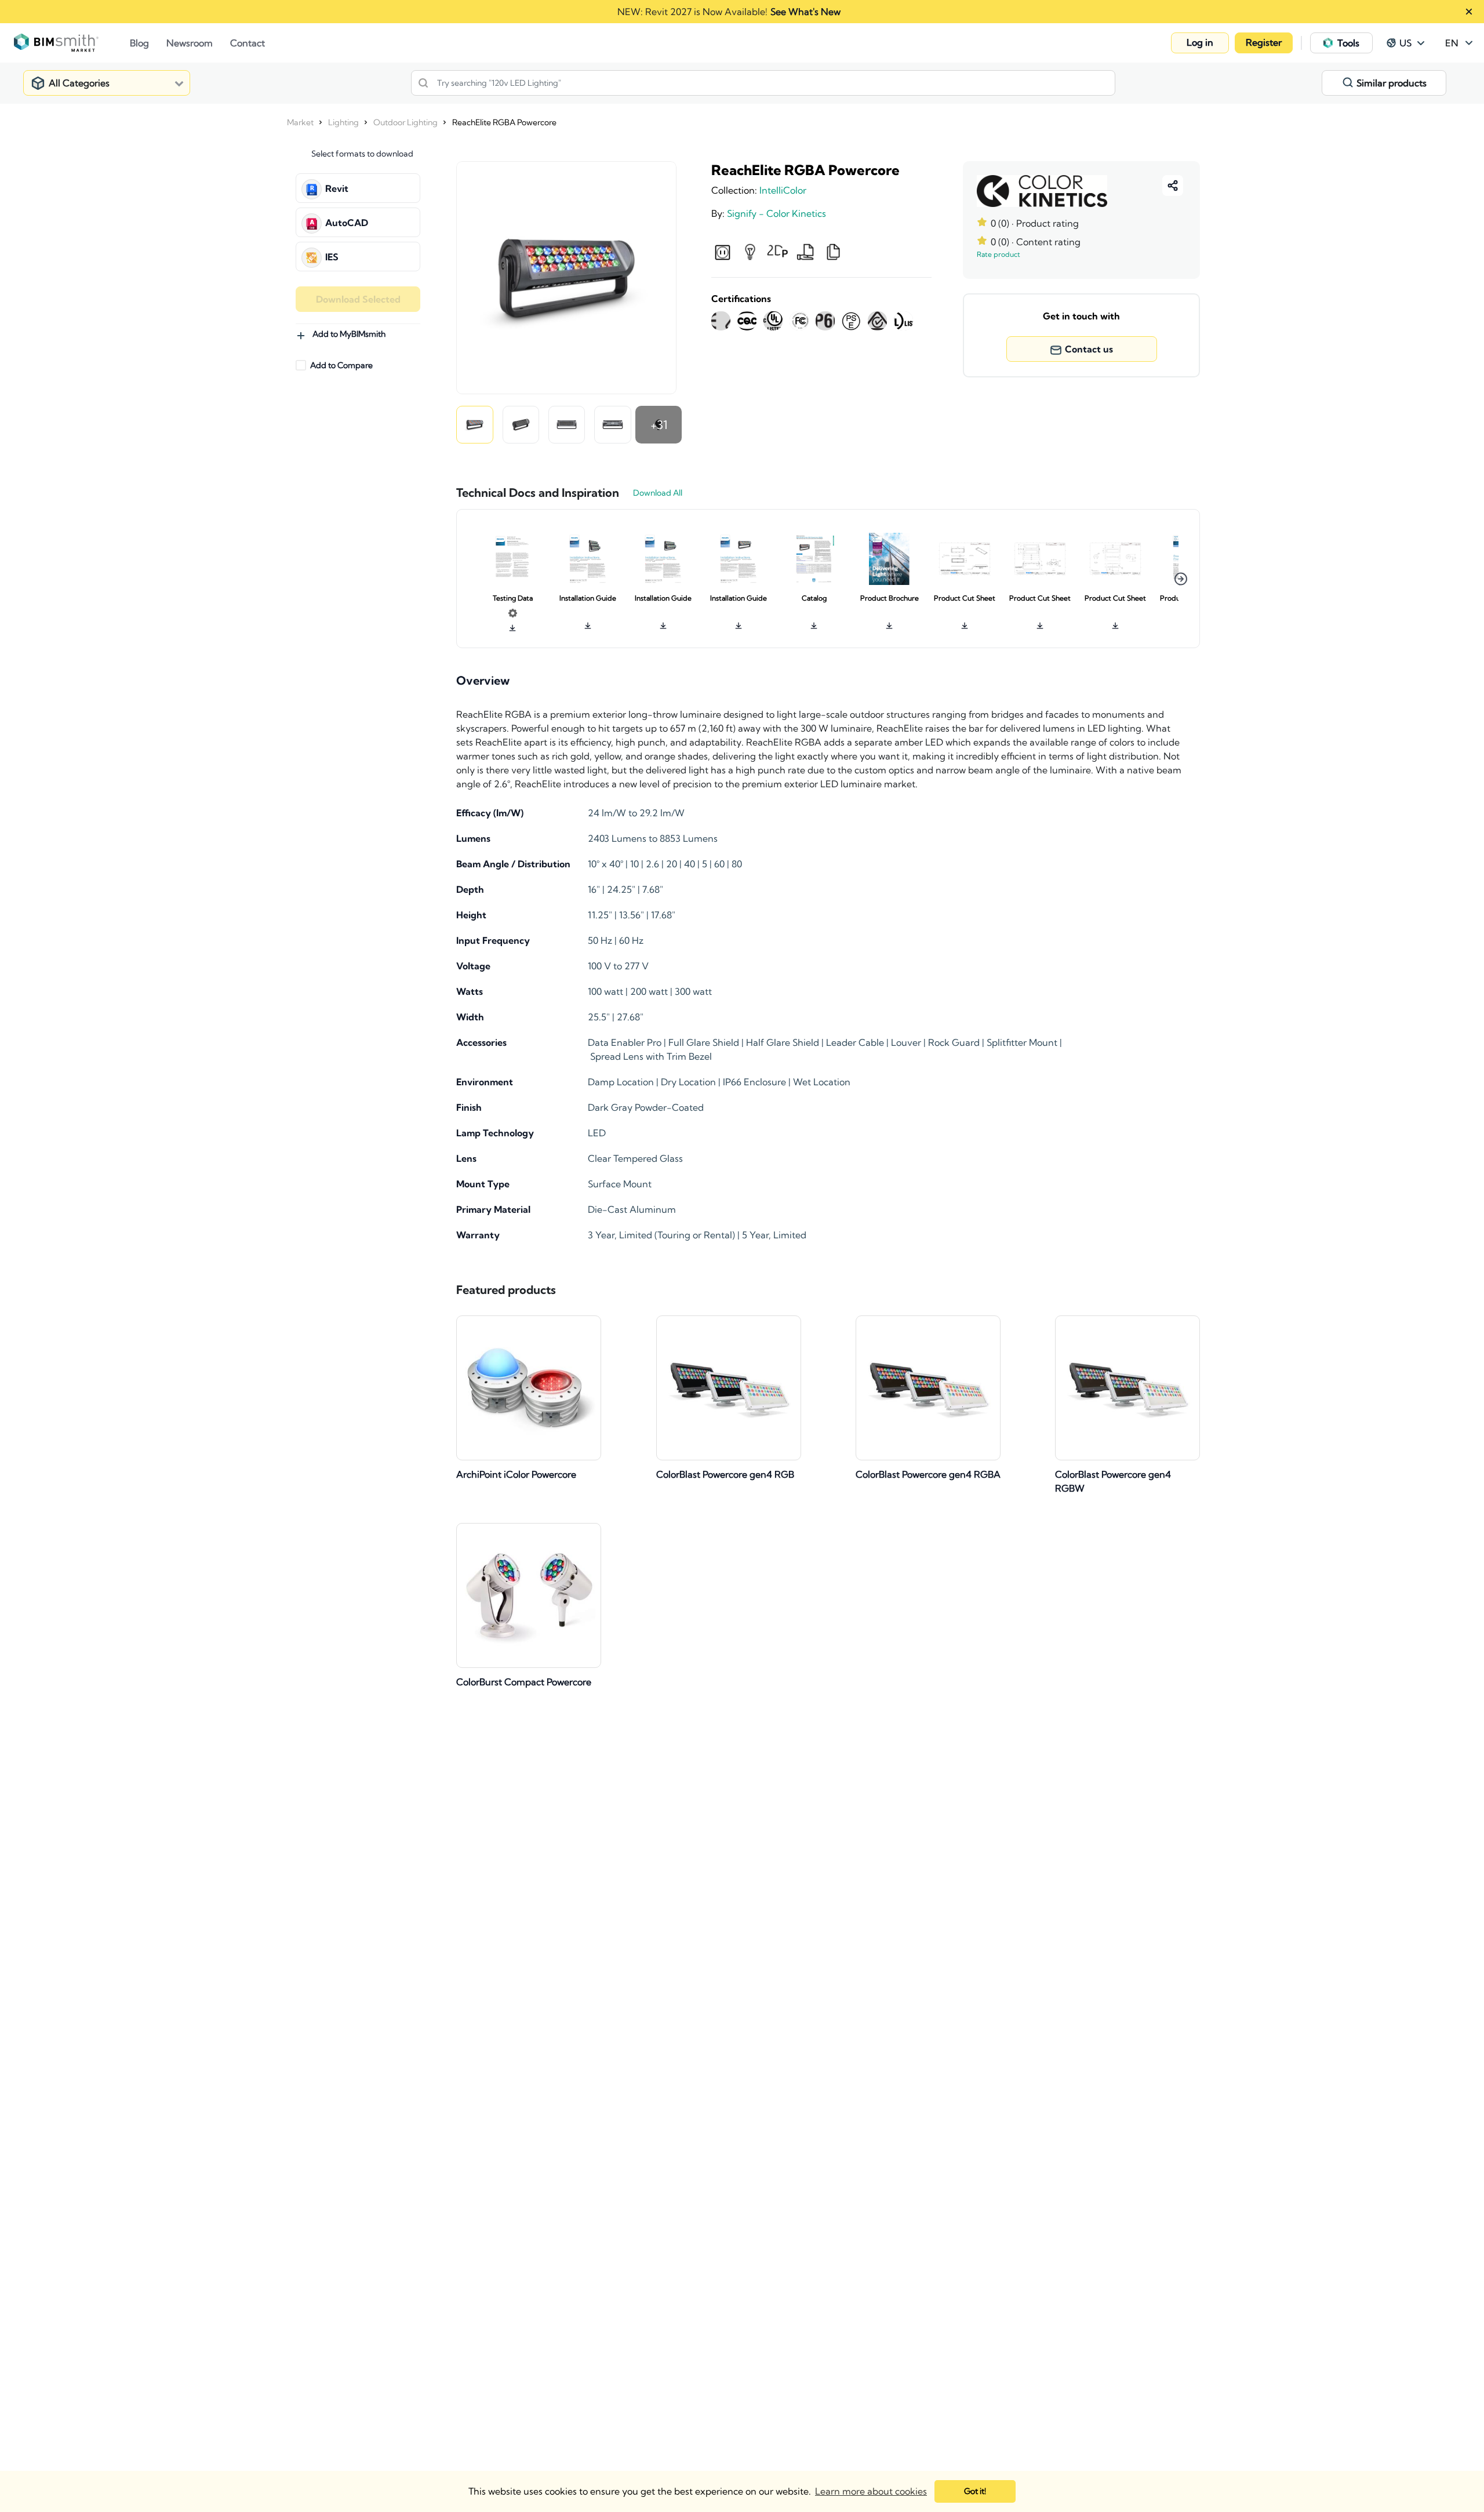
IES (332, 257)
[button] (1200, 43)
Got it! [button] (975, 2491)
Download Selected (358, 299)
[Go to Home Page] (72, 43)
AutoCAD (347, 223)
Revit (337, 188)
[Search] (423, 83)
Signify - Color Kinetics (776, 213)
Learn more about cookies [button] (871, 2491)
